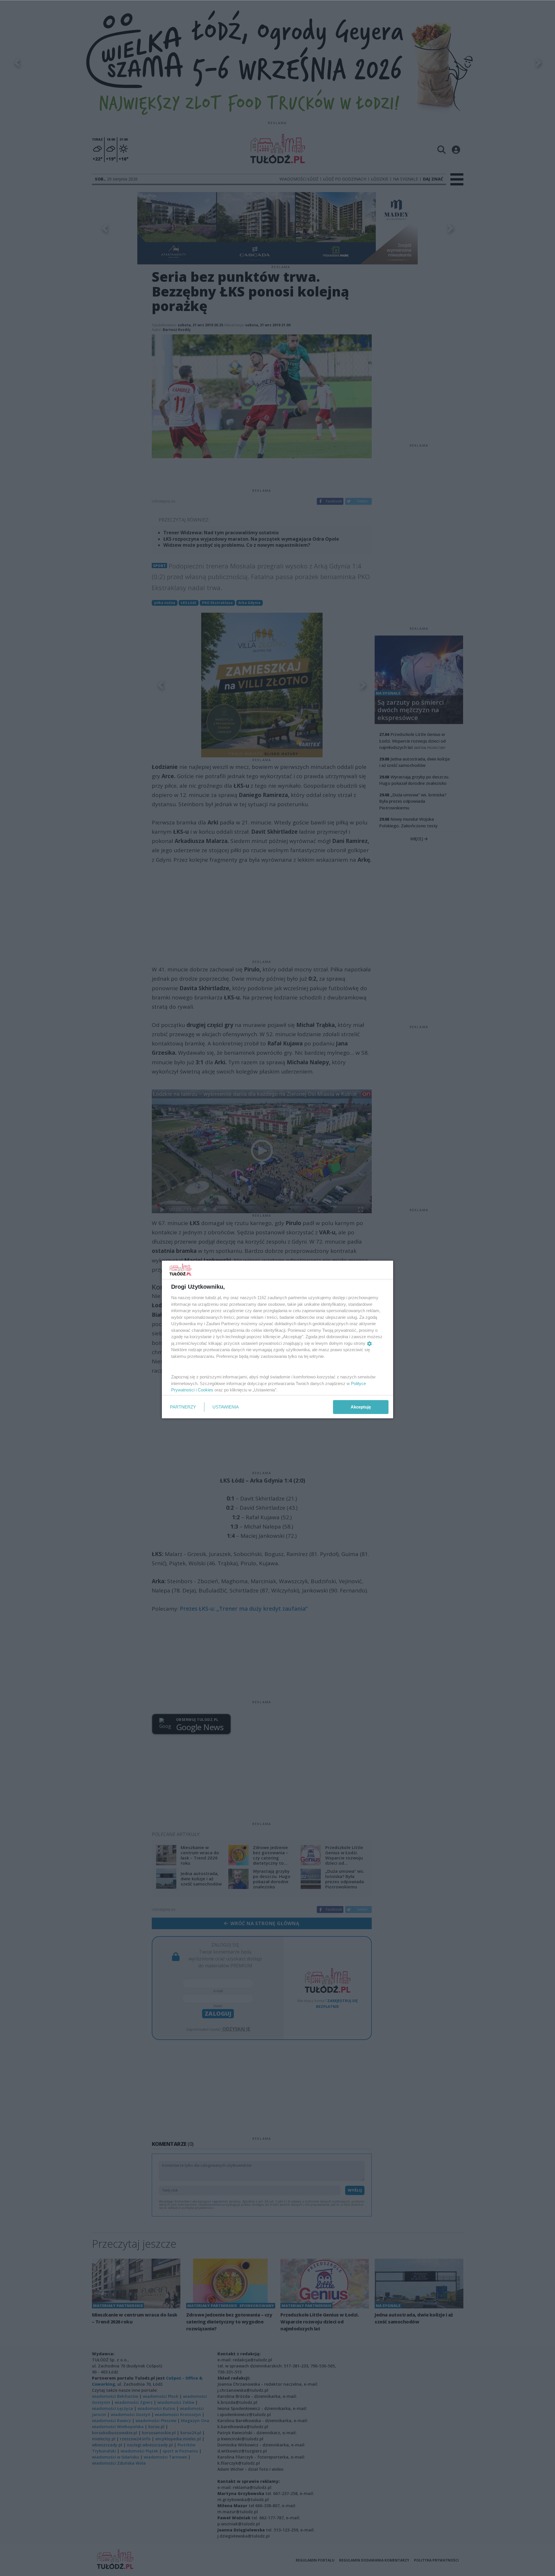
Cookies (206, 1390)
